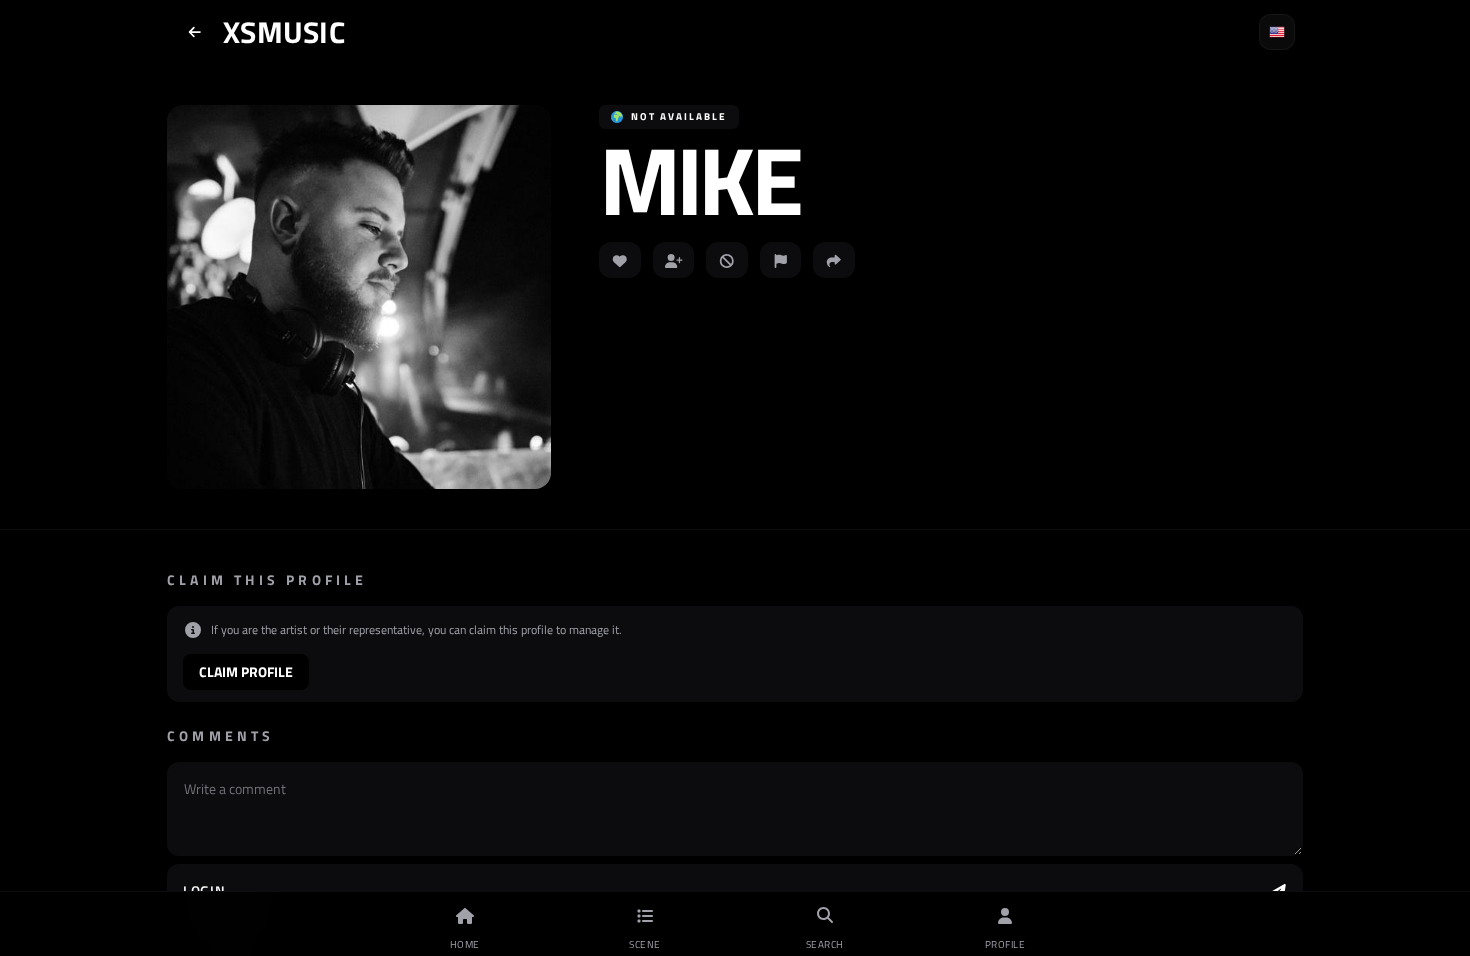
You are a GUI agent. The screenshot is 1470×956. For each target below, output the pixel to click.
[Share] (834, 260)
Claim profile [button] (246, 671)
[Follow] (674, 260)
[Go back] (195, 32)
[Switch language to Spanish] (1277, 32)
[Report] (781, 260)
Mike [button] (699, 179)
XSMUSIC (284, 32)
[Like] (620, 260)
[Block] (727, 260)
